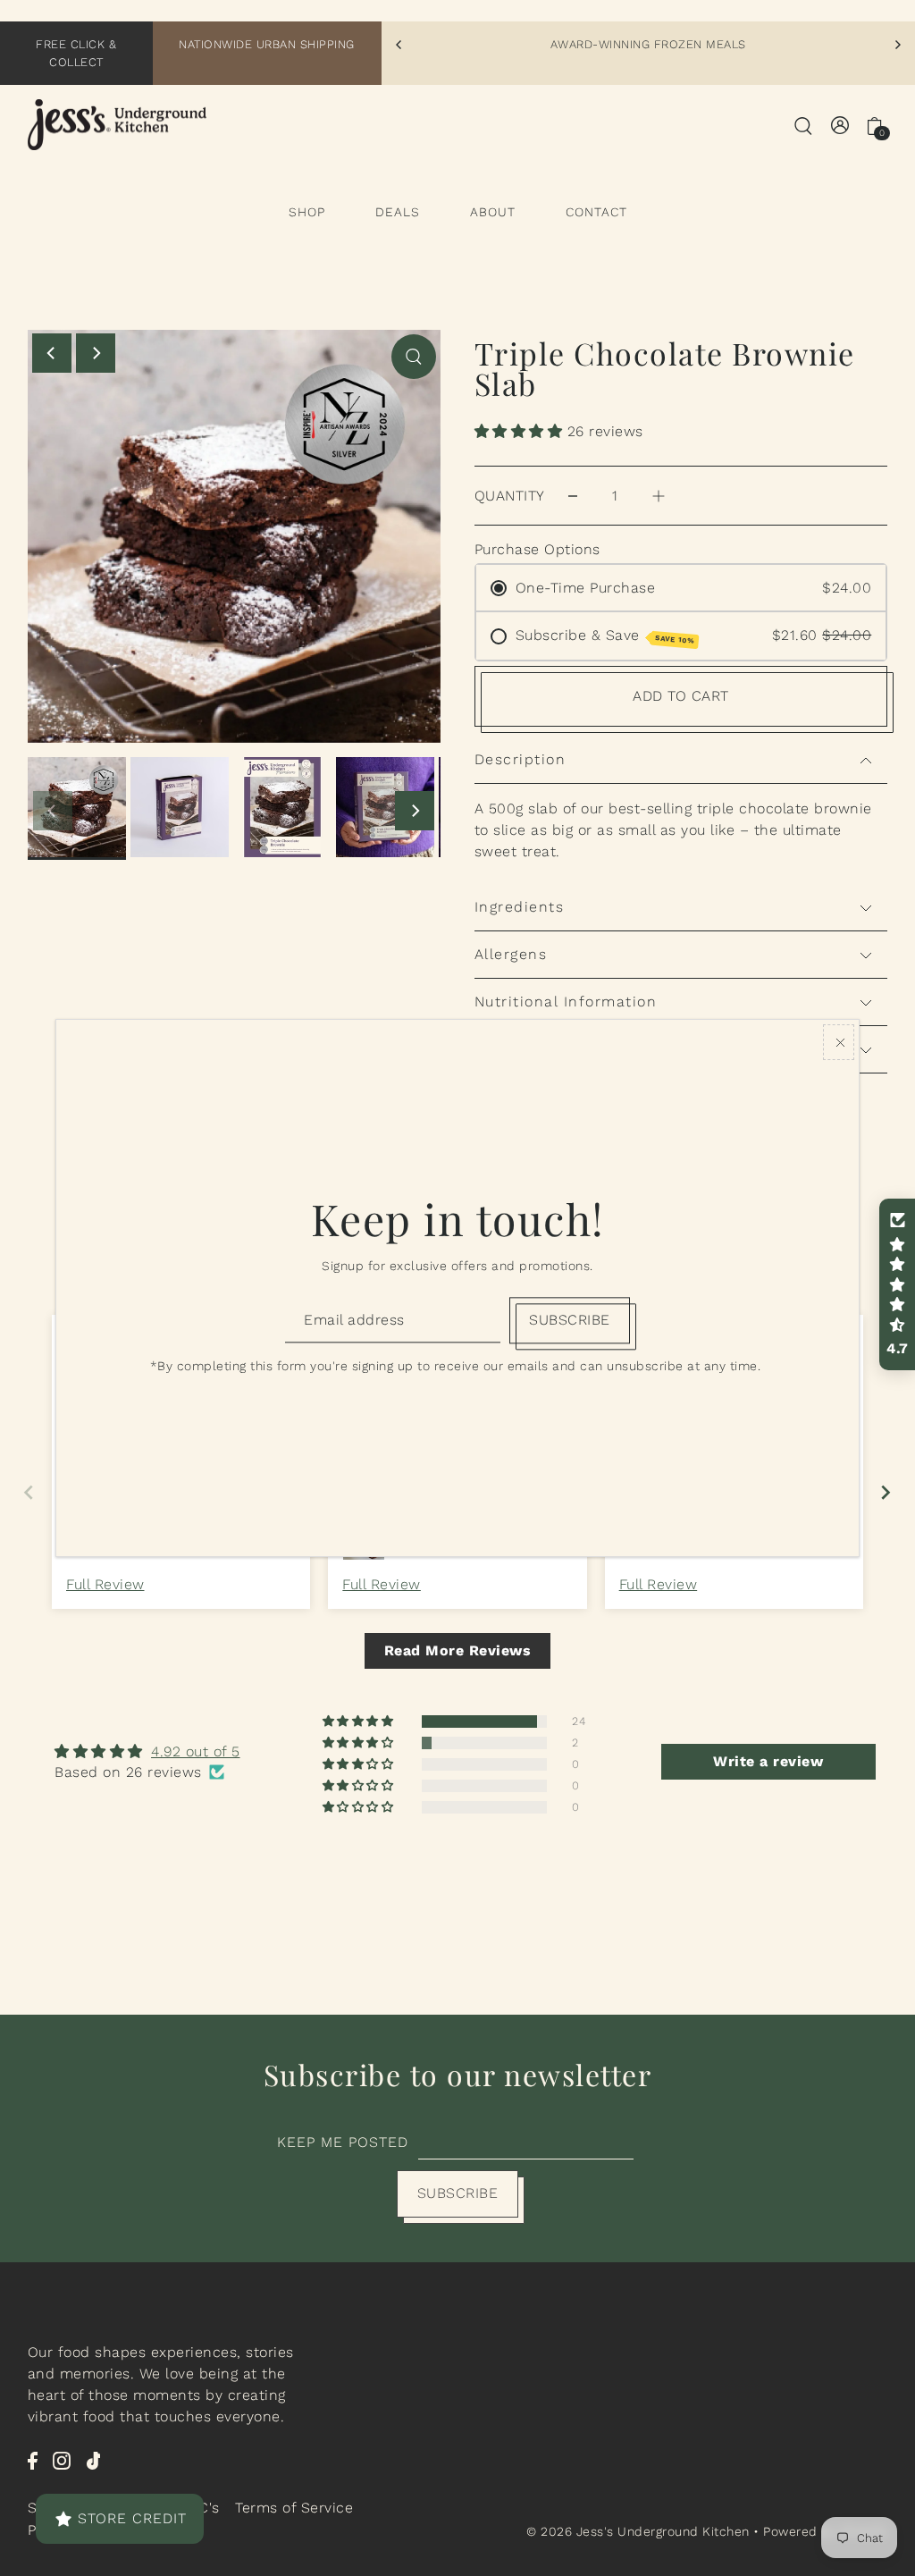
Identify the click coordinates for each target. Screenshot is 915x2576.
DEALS (398, 212)
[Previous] (399, 45)
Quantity (510, 496)
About (493, 212)
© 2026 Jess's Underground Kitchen (640, 2531)
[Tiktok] (94, 2460)
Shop (307, 212)
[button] (521, 431)
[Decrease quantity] (573, 496)
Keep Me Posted (343, 2142)
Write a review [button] (768, 1761)
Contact (596, 212)
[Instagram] (62, 2460)
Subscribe (458, 2193)
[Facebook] (33, 2460)
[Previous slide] (29, 1492)
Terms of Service (294, 2508)
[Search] (803, 125)
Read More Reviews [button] (458, 1650)
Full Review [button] (105, 1584)
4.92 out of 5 (196, 1751)
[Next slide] (886, 1492)
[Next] (897, 45)
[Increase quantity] (659, 496)
